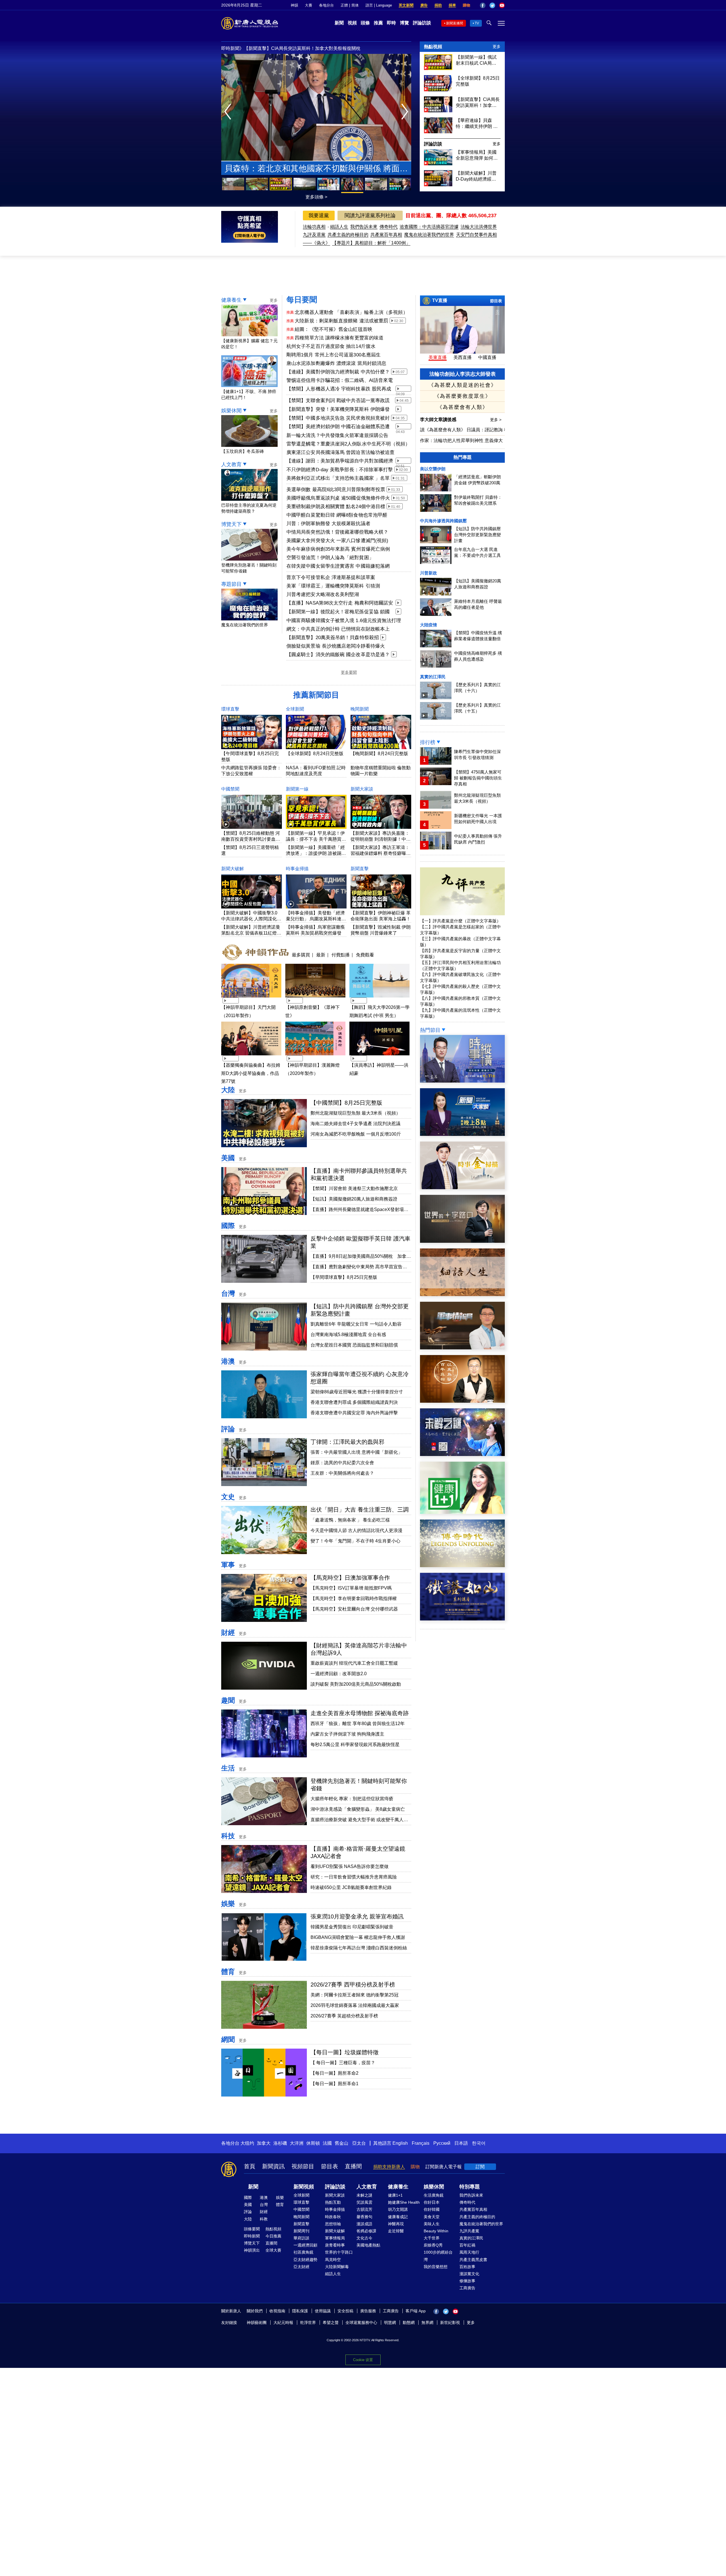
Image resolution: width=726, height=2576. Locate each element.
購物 (467, 5)
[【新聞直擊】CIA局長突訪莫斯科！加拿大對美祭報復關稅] (438, 111)
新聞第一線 (297, 789)
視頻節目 (303, 2166)
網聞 (228, 2039)
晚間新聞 (360, 709)
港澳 (228, 1361)
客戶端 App (416, 2311)
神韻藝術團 (257, 2323)
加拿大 (264, 2143)
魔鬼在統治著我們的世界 (429, 235)
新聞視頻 (304, 2187)
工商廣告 (467, 2288)
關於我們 (255, 2311)
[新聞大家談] (462, 1134)
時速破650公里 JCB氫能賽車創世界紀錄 (351, 1887)
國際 (228, 1226)
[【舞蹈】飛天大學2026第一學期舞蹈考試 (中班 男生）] (379, 998)
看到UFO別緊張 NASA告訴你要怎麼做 (350, 1866)
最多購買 (301, 955)
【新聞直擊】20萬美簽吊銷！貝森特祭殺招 (333, 638)
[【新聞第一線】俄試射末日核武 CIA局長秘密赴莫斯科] (438, 68)
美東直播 (438, 357)
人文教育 (231, 464)
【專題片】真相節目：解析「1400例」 (371, 243)
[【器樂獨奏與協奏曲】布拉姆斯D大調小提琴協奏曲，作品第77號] (251, 1056)
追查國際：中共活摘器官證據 (429, 227)
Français (421, 2143)
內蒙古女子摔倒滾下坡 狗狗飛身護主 (347, 1734)
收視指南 (277, 2311)
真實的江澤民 (433, 677)
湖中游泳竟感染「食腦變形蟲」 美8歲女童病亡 (358, 1809)
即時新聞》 (233, 48)
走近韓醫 (396, 2231)
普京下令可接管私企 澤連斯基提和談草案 (331, 577)
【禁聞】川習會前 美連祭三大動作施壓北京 (354, 1188)
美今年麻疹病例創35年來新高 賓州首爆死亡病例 (338, 549)
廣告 (424, 5)
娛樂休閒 (231, 411)
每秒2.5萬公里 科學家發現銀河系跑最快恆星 (355, 1745)
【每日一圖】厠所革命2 (334, 2073)
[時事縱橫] (462, 1081)
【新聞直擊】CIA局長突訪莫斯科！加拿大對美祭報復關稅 (478, 103)
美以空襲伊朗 (433, 469)
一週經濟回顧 (305, 2245)
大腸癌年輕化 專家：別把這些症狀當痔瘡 (352, 1799)
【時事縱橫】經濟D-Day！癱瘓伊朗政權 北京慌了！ (316, 170)
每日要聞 (302, 300)
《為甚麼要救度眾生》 (463, 396)
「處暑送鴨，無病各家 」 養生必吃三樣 (350, 1520)
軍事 (228, 1565)
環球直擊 (230, 709)
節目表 (496, 301)
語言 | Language (379, 5)
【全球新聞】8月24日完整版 (315, 754)
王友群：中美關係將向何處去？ (342, 1473)
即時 (391, 23)
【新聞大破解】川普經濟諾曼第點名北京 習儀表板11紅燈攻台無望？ (251, 933)
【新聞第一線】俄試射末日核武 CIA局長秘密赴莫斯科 (476, 60)
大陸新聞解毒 (337, 2267)
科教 (264, 2219)
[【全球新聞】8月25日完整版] (438, 90)
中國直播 (487, 357)
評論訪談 (422, 23)
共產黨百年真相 (386, 235)
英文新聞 (406, 5)
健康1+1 (395, 2195)
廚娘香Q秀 (433, 2245)
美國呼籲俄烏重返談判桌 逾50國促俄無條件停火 (338, 498)
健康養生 (231, 300)
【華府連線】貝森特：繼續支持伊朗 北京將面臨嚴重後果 (477, 124)
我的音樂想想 (436, 2267)
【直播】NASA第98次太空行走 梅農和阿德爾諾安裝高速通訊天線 (340, 603)
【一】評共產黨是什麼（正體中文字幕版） (460, 921)
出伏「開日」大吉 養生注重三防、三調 (360, 1510)
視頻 (352, 23)
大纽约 (247, 2143)
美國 (228, 1158)
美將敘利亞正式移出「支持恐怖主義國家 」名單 (338, 478)
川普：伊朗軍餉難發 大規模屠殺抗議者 (328, 524)
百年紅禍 (467, 2245)
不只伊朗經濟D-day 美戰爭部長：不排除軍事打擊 (340, 470)
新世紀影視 (450, 2323)
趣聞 (228, 1700)
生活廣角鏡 (434, 2195)
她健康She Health (404, 2202)
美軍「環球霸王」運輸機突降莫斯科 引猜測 (333, 586)
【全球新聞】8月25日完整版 (478, 81)
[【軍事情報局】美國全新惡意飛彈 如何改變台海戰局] (438, 164)
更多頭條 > (316, 197)
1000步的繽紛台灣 (438, 2256)
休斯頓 (313, 2143)
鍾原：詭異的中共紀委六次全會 (342, 1463)
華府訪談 (301, 2238)
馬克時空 (333, 2260)
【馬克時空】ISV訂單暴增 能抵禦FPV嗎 (351, 1588)
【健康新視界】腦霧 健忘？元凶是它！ (249, 344)
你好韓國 (432, 2209)
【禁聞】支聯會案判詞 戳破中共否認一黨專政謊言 (338, 401)
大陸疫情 (429, 625)
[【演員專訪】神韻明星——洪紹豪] (379, 1056)
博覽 (404, 23)
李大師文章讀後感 (439, 420)
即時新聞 (252, 2236)
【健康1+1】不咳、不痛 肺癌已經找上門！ (249, 394)
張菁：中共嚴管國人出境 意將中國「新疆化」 (356, 1452)
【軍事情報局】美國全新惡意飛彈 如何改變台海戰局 (477, 155)
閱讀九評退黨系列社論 (370, 215)
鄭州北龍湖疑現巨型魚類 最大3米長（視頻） (355, 1113)
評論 (228, 1429)
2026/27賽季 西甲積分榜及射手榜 (353, 1985)
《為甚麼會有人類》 (463, 407)
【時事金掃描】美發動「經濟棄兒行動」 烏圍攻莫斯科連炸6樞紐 (316, 919)
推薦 (378, 23)
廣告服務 (368, 2311)
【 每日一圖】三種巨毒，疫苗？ (343, 2063)
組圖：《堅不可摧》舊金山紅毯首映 (334, 329)
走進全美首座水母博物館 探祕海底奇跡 (360, 1713)
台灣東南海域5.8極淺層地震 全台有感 (348, 1335)
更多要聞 (349, 672)
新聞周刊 (301, 2231)
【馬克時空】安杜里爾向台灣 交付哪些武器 (354, 1609)
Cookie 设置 (363, 2360)
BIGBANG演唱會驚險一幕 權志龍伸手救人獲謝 (358, 1937)
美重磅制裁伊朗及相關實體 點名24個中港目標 (336, 507)
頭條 (365, 23)
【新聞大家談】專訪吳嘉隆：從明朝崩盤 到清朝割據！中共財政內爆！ (381, 839)
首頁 (250, 2166)
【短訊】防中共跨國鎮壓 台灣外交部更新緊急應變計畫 (477, 535)
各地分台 (326, 5)
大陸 (228, 1090)
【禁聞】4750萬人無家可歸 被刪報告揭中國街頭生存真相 (478, 778)
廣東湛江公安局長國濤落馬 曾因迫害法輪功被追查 (340, 452)
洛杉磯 (280, 2143)
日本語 (461, 2143)
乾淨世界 (308, 2323)
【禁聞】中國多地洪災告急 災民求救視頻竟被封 (338, 418)
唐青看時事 (335, 2245)
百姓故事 (467, 2267)
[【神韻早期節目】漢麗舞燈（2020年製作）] (315, 1056)
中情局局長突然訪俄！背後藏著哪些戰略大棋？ (337, 532)
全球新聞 (295, 709)
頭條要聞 (252, 2229)
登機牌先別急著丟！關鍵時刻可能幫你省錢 (249, 568)
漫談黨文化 (469, 2274)
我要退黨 (319, 215)
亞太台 (359, 2143)
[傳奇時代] (462, 1566)
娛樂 (228, 1904)
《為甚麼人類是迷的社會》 (463, 385)
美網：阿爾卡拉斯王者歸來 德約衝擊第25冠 (354, 1995)
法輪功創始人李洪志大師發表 (463, 374)
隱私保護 (300, 2311)
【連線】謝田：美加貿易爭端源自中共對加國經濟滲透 (340, 461)
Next (406, 112)
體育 (228, 1972)
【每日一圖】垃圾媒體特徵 (345, 2052)
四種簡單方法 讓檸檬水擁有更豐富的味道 (339, 338)
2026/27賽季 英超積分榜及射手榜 (344, 2016)
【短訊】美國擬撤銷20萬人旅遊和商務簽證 (354, 1199)
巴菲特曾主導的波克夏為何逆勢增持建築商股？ (249, 508)
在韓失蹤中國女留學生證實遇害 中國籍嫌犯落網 (338, 566)
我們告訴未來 (364, 227)
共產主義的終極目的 (348, 235)
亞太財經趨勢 (305, 2260)
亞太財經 (301, 2267)
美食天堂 (432, 2217)
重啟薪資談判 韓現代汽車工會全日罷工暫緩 (354, 1663)
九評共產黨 (469, 2231)
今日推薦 (273, 2236)
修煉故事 (467, 2281)
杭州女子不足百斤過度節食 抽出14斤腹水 (331, 346)
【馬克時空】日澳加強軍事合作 (350, 1578)
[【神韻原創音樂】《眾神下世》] (315, 998)
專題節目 (231, 584)
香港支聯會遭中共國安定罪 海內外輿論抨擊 (354, 1413)
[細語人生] (462, 1295)
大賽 (309, 5)
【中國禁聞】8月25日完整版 (346, 1103)
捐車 (452, 5)
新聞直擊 (360, 869)
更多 (497, 47)
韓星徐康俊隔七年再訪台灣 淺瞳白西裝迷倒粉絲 (359, 1948)
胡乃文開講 (398, 2209)
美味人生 (432, 2224)
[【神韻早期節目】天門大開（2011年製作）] (251, 998)
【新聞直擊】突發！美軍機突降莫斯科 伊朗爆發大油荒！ (338, 410)
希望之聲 (331, 2323)
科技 (228, 1836)
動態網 (409, 2323)
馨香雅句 (364, 2217)
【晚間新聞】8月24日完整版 (379, 754)
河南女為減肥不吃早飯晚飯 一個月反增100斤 (356, 1134)
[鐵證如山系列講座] (462, 1619)
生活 (228, 1768)
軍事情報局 (335, 2238)
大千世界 (432, 2238)
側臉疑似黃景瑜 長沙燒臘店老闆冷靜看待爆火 (336, 646)
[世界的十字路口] (462, 1241)
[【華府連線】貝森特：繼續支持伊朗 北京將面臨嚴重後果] (438, 132)
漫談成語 (364, 2224)
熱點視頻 (433, 47)
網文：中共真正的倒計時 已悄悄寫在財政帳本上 (338, 629)
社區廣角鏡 (303, 2252)
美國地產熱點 (368, 2245)
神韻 (294, 5)
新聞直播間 (455, 23)
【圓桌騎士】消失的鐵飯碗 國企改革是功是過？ (338, 655)
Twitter (492, 5)
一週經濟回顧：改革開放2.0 (339, 1674)
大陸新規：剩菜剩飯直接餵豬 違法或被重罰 (341, 321)
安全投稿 (345, 2311)
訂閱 (480, 2167)
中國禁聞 (230, 789)
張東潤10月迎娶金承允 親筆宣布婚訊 (357, 1916)
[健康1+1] (462, 1512)
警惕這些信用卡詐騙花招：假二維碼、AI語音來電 (340, 380)
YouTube (502, 5)
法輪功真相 (314, 227)
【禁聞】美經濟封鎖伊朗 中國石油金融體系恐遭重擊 (338, 427)
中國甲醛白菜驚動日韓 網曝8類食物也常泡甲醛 (337, 515)
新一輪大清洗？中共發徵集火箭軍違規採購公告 (337, 435)
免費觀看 (365, 955)
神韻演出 (252, 2250)
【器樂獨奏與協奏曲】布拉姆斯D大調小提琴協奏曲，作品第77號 (251, 1073)
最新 (321, 955)
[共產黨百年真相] (462, 1401)
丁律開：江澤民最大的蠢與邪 (347, 1442)
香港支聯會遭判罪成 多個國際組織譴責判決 (354, 1402)
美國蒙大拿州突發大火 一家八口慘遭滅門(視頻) (337, 541)
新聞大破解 (233, 869)
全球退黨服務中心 (361, 2323)
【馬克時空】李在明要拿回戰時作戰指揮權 (354, 1598)
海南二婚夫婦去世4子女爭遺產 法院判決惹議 (355, 1124)
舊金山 (341, 2143)
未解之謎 (364, 2195)
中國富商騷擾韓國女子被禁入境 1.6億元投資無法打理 (344, 621)
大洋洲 (297, 2143)
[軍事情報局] (462, 1348)
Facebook (483, 5)
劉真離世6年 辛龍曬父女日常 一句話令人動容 (356, 1324)
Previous (229, 112)
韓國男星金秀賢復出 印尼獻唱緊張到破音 (352, 1927)
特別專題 (470, 2187)
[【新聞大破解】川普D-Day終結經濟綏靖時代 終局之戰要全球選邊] (438, 185)
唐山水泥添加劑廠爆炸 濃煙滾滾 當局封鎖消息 (336, 363)
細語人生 (339, 227)
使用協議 (323, 2311)
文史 (228, 1497)
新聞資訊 (273, 2166)
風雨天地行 (469, 2252)
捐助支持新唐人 (389, 2167)
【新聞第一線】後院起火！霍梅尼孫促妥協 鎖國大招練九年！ (338, 612)
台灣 (228, 1293)
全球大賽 (273, 2250)
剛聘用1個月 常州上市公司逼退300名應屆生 (334, 355)
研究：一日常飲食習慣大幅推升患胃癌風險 (354, 1877)
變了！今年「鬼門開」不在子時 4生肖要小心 (355, 1541)
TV (477, 23)
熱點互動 (333, 2202)
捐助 (438, 5)
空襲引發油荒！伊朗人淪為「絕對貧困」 (330, 558)
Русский (442, 2143)
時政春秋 (333, 2217)
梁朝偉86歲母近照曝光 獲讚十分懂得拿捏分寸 (357, 1392)
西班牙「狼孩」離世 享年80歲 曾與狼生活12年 (358, 1724)
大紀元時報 (283, 2323)
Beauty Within (436, 2231)
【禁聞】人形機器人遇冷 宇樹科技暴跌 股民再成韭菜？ (339, 389)
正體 (344, 5)
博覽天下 (231, 524)
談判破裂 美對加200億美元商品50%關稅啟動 (356, 1684)
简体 (355, 5)
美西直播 (463, 357)
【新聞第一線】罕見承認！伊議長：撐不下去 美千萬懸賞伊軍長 (316, 839)
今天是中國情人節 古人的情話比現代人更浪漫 (356, 1530)
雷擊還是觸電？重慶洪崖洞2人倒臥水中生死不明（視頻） (348, 444)
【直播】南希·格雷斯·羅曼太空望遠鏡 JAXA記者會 (295, 48)
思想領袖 (333, 2224)
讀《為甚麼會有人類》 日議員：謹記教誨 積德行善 (471, 430)
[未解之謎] (462, 1454)
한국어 (479, 2143)
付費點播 (341, 955)
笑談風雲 (364, 2202)
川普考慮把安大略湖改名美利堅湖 (323, 594)
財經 (228, 1633)
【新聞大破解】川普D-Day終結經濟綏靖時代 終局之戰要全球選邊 (477, 176)
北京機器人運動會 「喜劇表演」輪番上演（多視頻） (351, 312)
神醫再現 (396, 2224)
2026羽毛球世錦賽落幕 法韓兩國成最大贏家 (355, 2005)
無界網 (427, 2323)
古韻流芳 (364, 2209)
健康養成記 (398, 2217)
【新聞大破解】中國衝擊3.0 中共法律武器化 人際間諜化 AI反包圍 (249, 919)
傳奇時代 (389, 227)
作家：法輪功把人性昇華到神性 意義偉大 (461, 440)
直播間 (353, 2166)
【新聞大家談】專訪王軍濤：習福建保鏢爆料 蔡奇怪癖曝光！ (380, 853)
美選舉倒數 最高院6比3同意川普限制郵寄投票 (336, 490)
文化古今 (364, 2238)
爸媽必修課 (366, 2231)
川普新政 (429, 573)
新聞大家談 (362, 789)
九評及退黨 (314, 235)
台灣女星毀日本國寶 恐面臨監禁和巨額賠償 (354, 1345)
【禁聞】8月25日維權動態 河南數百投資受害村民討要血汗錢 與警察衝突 (251, 839)
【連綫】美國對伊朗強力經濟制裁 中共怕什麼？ (338, 372)
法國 (327, 2143)
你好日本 (432, 2202)
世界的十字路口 (339, 2252)
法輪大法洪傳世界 (479, 227)
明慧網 (390, 2323)
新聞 (339, 23)
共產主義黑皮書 (473, 2260)
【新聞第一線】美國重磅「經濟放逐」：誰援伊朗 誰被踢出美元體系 (316, 853)
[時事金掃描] (462, 1188)
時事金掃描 (297, 869)
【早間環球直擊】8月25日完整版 (344, 1277)
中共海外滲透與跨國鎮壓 (443, 521)
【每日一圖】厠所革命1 (334, 2084)
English (400, 2143)
